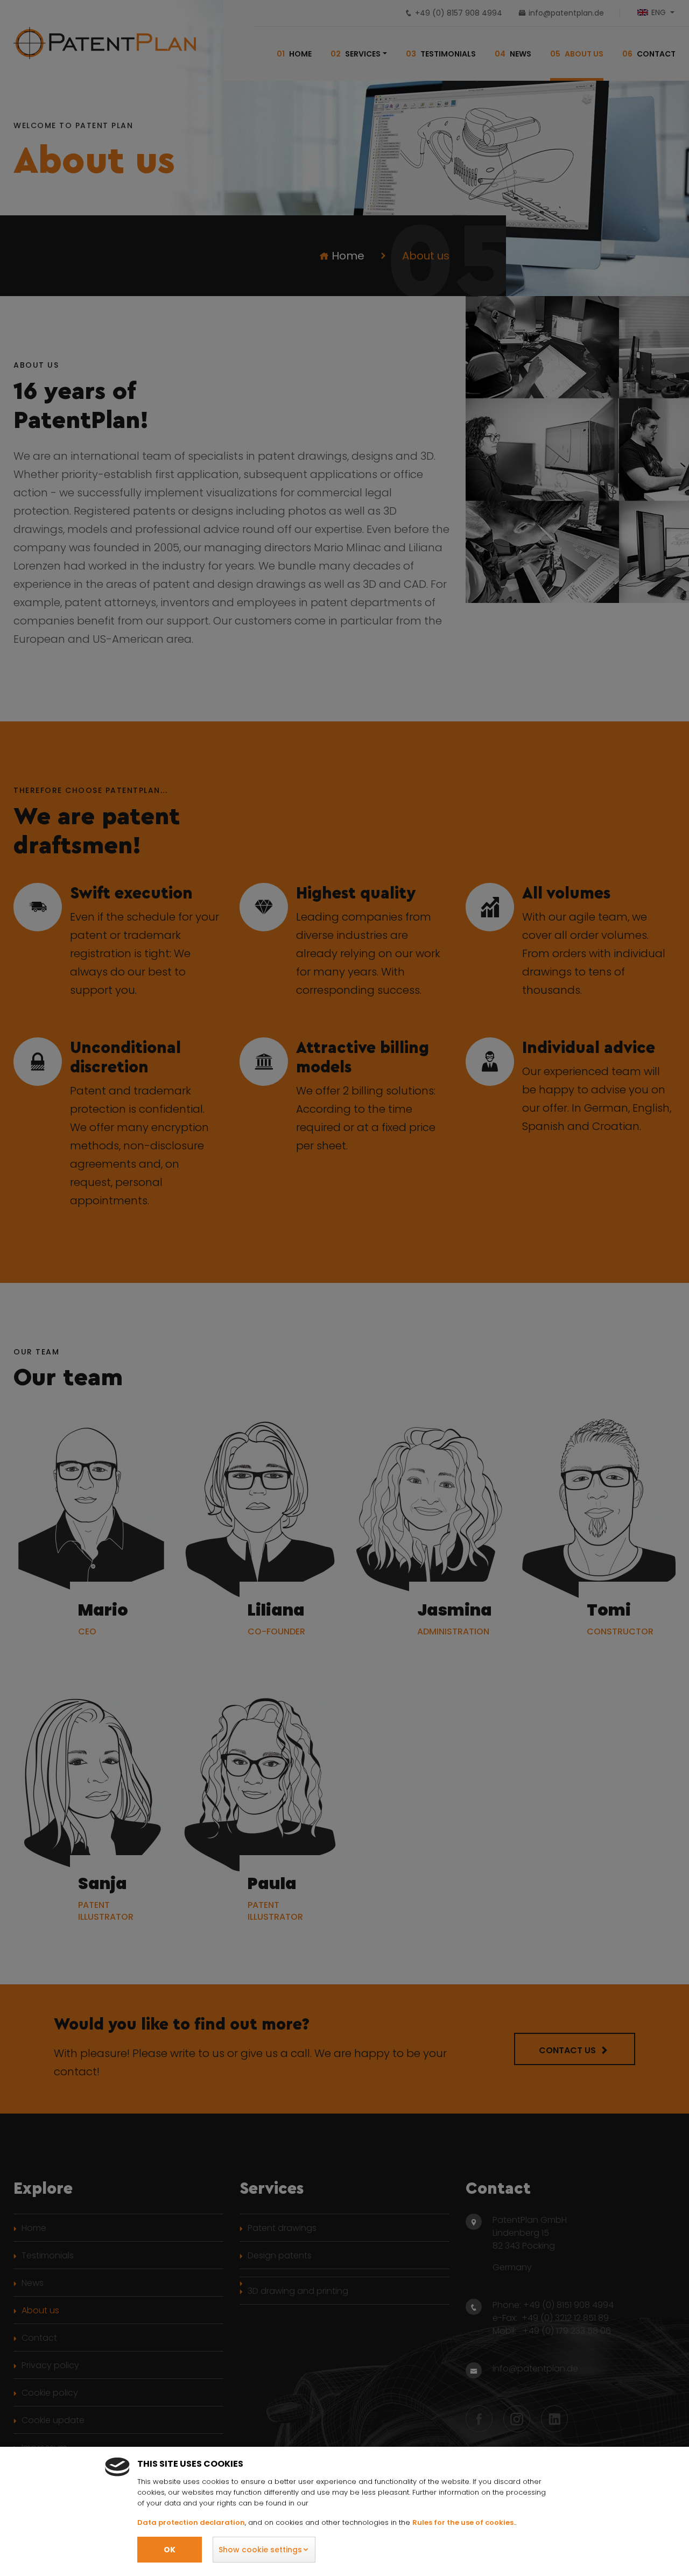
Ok (170, 2550)
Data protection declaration (191, 2522)
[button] (264, 2550)
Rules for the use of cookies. (464, 2522)
